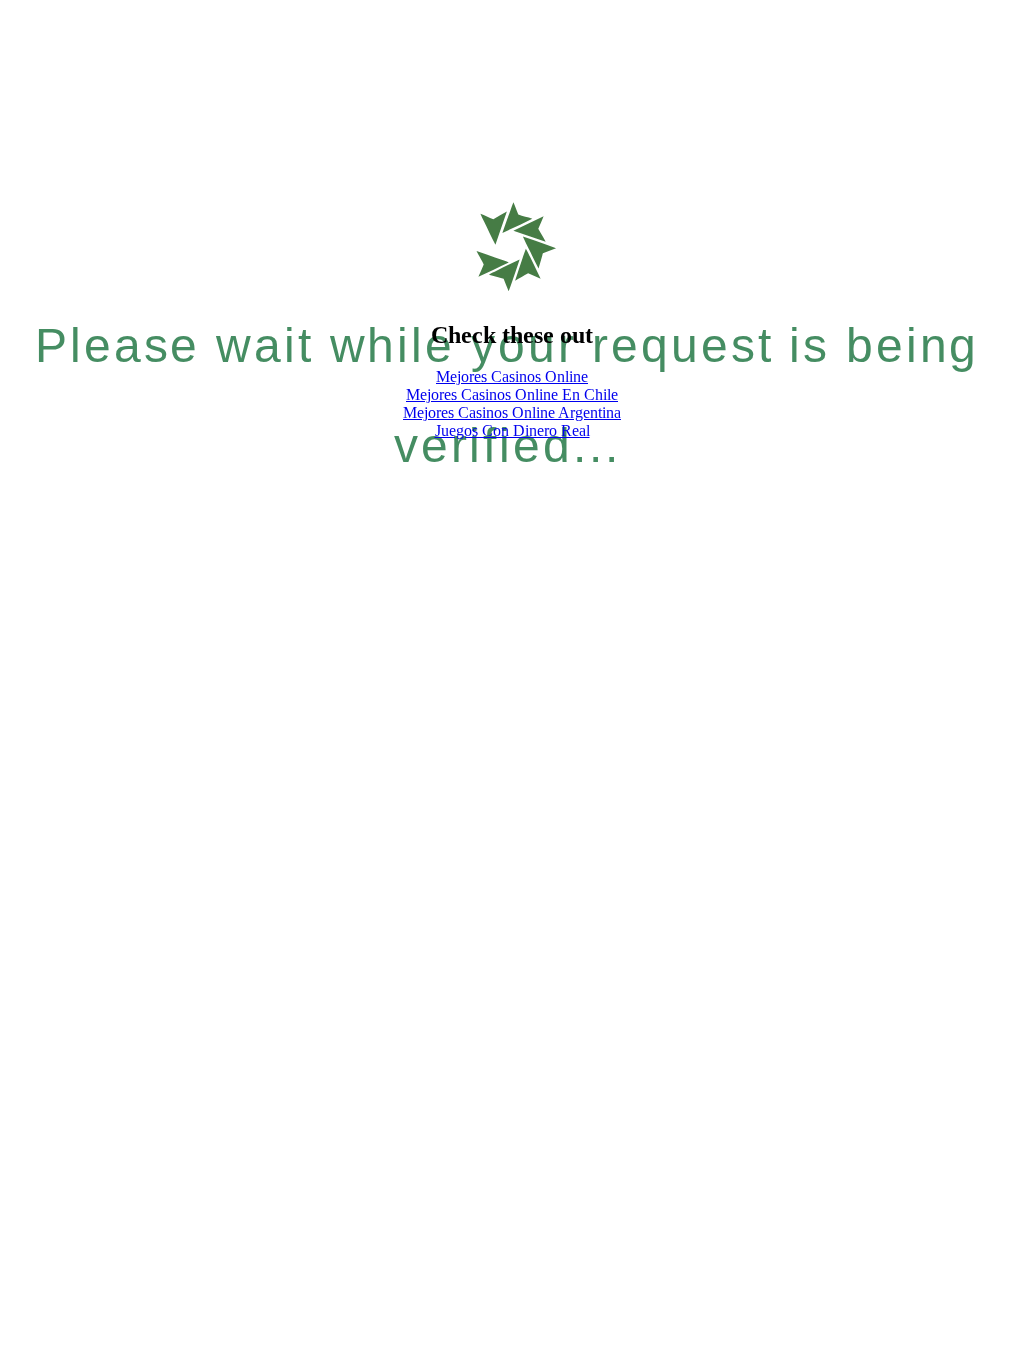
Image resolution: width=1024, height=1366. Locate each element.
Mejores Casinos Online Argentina (512, 412)
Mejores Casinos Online (512, 376)
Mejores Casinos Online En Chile (512, 394)
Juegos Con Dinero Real (512, 430)
